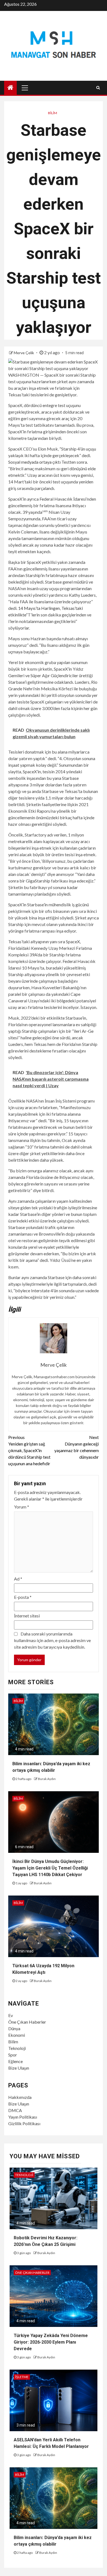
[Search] (98, 88)
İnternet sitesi (27, 1616)
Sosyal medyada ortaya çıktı (34, 462)
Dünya (14, 2028)
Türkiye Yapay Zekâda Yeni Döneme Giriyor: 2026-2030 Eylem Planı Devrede (51, 2342)
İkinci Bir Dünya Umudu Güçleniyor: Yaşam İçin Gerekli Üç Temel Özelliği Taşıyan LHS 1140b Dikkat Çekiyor (50, 1868)
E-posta (23, 1597)
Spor (13, 2055)
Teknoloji (17, 2048)
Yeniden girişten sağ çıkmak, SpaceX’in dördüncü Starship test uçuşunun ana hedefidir (29, 1450)
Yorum (22, 1507)
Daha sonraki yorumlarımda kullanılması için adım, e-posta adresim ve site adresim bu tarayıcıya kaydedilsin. (52, 1640)
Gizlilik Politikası (24, 2123)
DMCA (15, 2110)
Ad (18, 1579)
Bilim (53, 113)
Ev (11, 2015)
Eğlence (16, 2061)
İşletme (22, 2377)
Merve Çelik (24, 353)
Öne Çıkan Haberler (27, 2022)
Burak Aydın (47, 1779)
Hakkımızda (20, 2097)
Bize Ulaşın (19, 2068)
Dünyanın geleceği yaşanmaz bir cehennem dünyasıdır (77, 1447)
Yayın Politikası (23, 2117)
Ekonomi (17, 2035)
